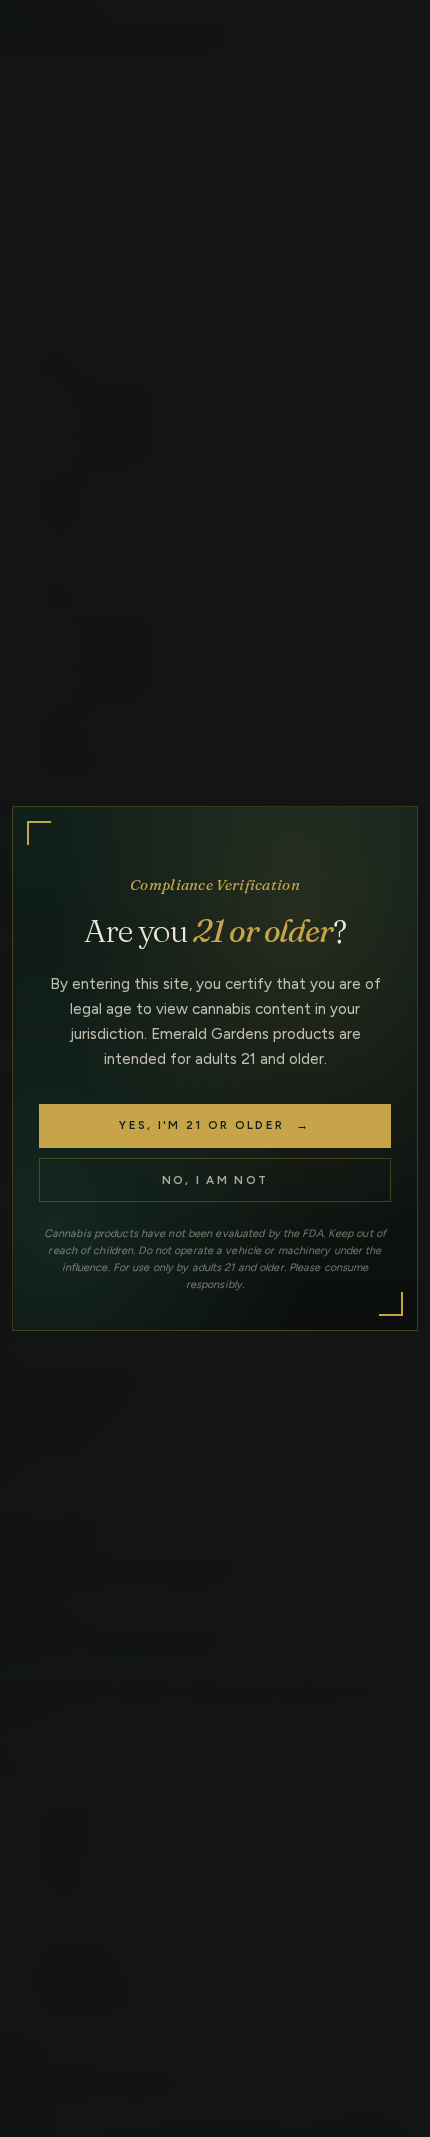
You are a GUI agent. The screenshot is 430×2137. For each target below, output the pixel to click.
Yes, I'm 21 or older (214, 1125)
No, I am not (215, 1180)
